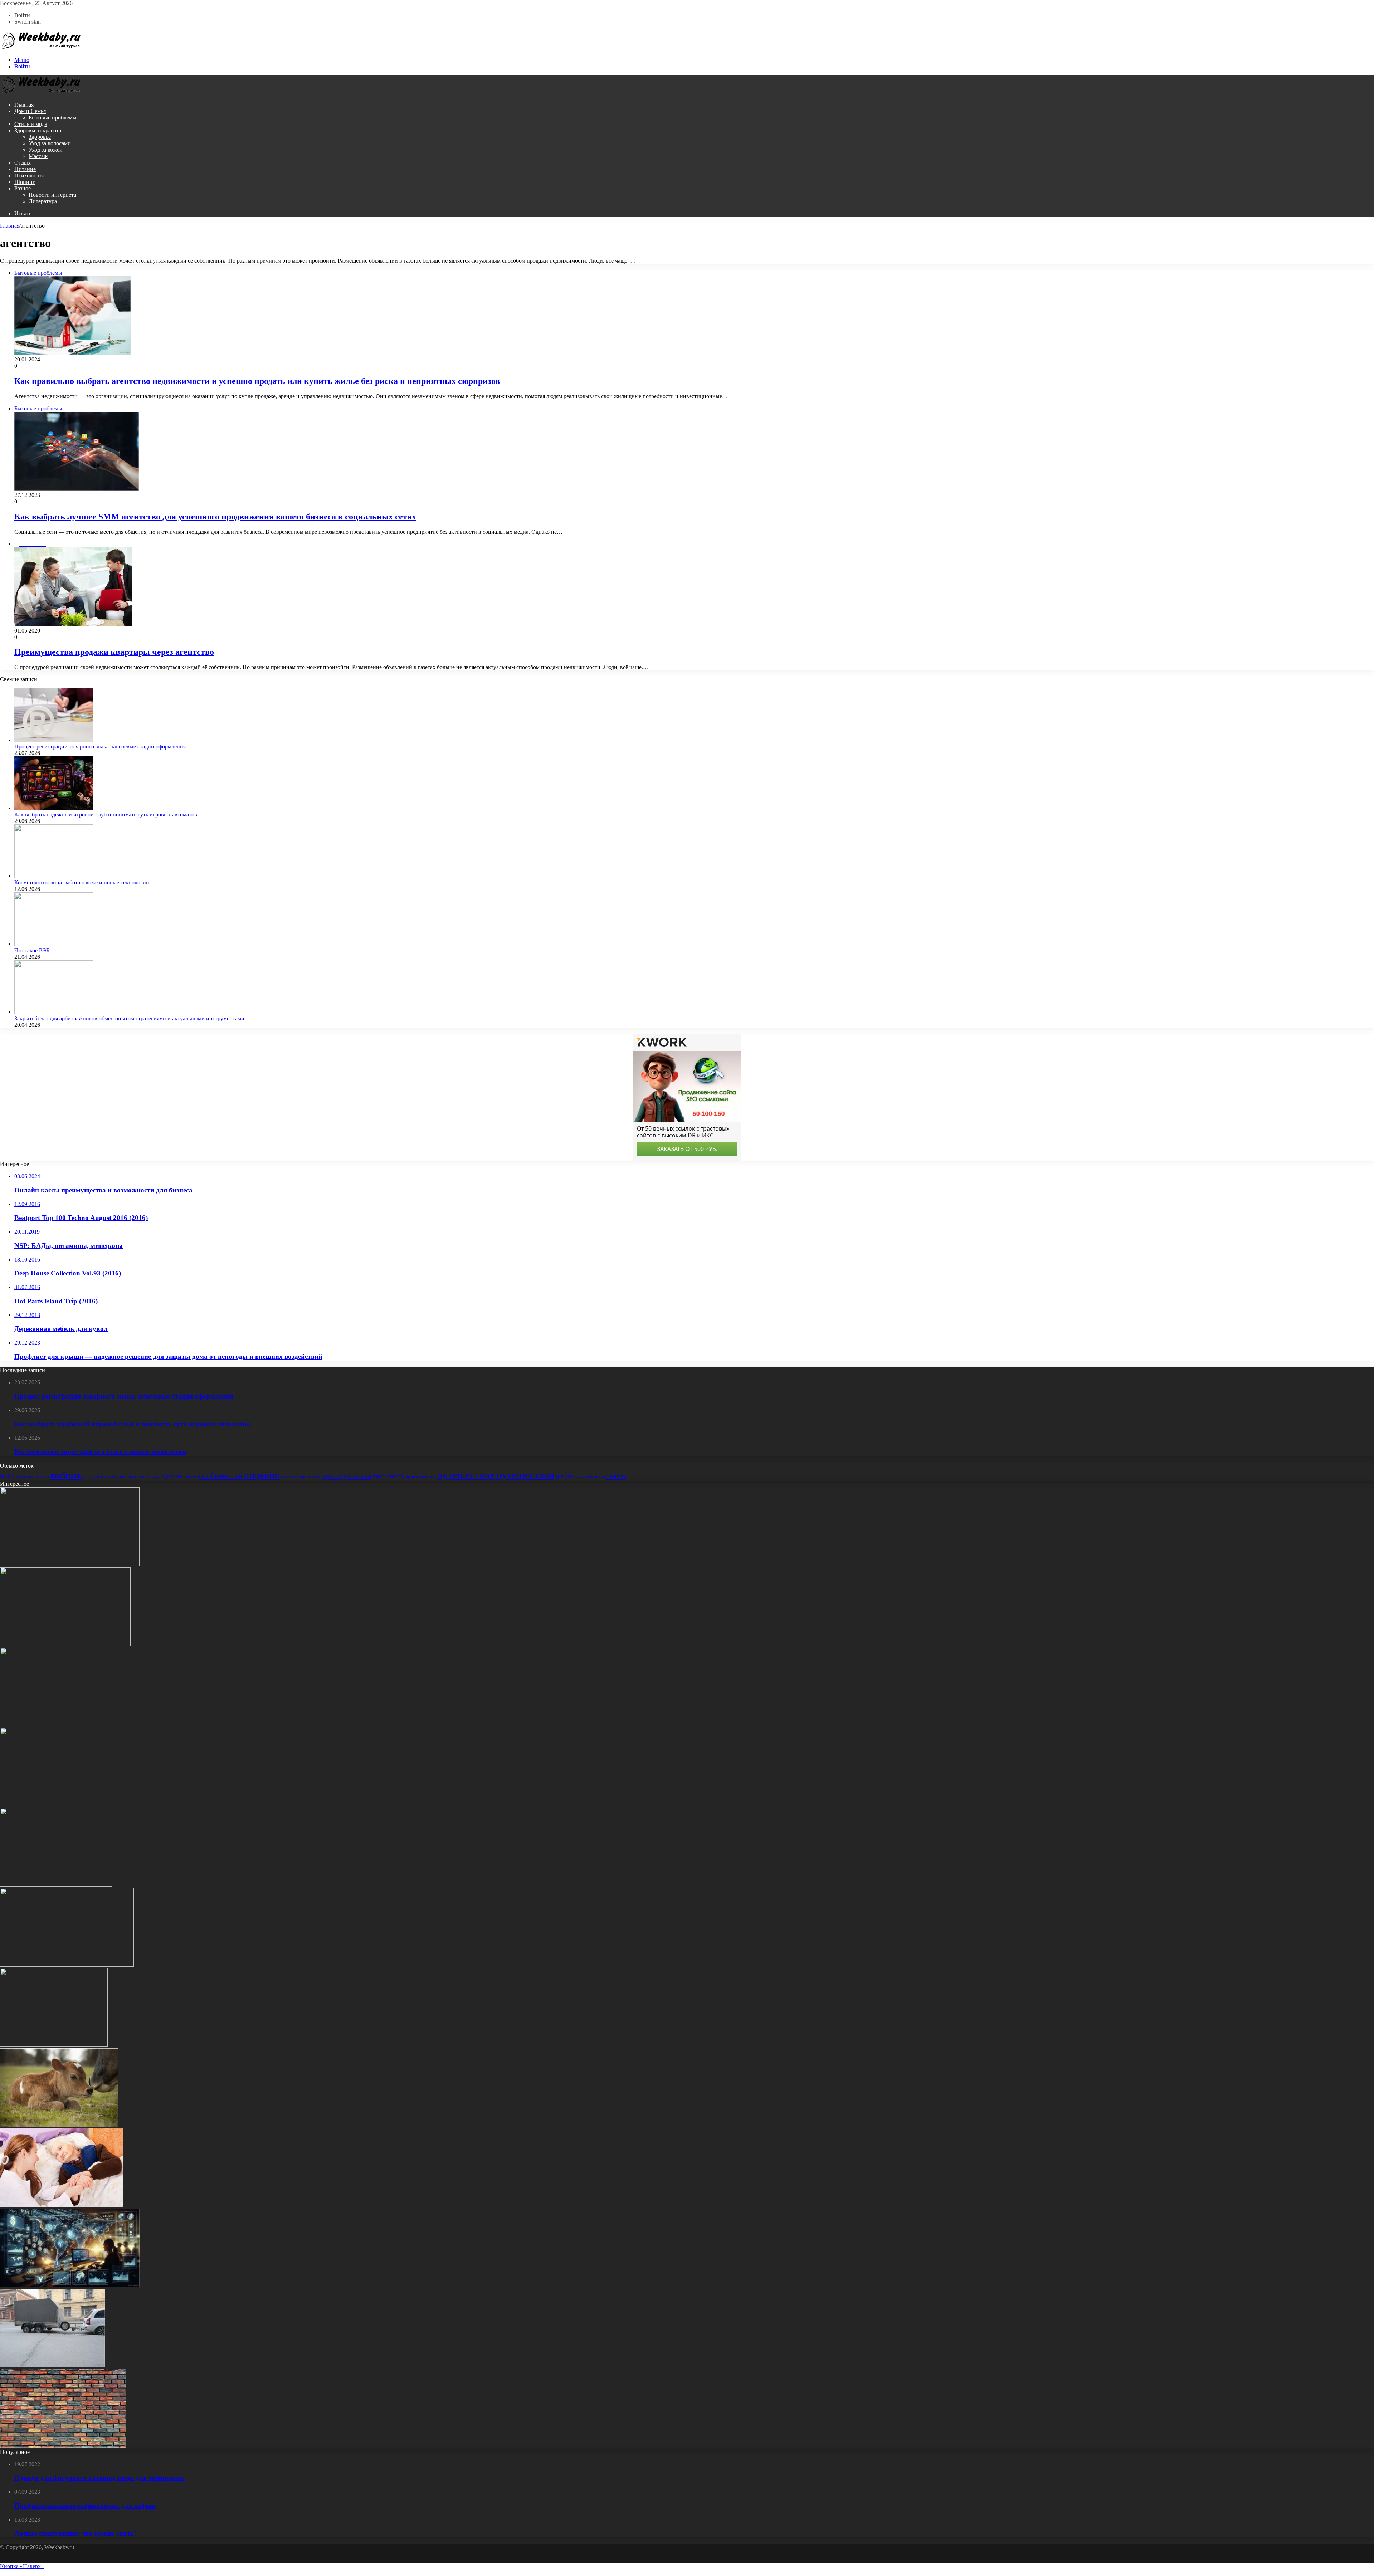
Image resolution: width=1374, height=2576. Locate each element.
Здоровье (40, 137)
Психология (29, 175)
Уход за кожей (46, 150)
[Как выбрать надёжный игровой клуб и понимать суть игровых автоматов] (54, 808)
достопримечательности (119, 1477)
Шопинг (25, 182)
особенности (221, 1476)
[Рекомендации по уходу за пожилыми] (61, 2205)
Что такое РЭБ (32, 950)
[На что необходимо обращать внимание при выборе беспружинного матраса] (53, 1724)
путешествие (466, 1475)
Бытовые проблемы (53, 118)
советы (616, 1476)
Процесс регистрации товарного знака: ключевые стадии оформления (100, 747)
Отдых (23, 163)
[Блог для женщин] (41, 48)
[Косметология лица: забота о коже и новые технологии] (54, 876)
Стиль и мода (31, 124)
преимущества (347, 1476)
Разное (23, 188)
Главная (24, 105)
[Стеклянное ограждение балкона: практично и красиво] (70, 1564)
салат (581, 1477)
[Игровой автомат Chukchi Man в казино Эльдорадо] (59, 1804)
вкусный (24, 1477)
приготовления (420, 1477)
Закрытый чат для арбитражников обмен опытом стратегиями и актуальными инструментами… (132, 1018)
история (153, 1477)
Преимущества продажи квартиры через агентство (114, 652)
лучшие (173, 1476)
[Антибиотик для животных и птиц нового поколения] (59, 2125)
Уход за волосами (50, 143)
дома (87, 1477)
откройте (262, 1475)
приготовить (388, 1476)
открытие (290, 1477)
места (192, 1477)
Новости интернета (52, 195)
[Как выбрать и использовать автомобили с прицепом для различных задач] (52, 2365)
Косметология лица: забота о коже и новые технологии (82, 882)
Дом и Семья (30, 111)
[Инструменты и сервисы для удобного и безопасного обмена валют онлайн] (70, 2285)
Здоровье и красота (38, 130)
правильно (310, 1477)
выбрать (66, 1475)
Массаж (38, 156)
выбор (42, 1477)
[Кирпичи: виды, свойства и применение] (63, 2446)
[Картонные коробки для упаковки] (56, 1885)
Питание (25, 169)
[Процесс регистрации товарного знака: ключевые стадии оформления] (54, 740)
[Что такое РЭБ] (54, 944)
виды (6, 1476)
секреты (595, 1477)
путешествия (525, 1475)
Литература (43, 201)
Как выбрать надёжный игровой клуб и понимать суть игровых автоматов (106, 814)
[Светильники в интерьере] (54, 2045)
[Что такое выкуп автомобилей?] (67, 1965)
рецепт (565, 1476)
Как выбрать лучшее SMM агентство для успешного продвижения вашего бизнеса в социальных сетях (215, 517)
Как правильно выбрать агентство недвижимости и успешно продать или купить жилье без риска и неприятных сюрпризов (257, 381)
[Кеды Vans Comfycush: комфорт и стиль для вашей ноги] (65, 1644)
